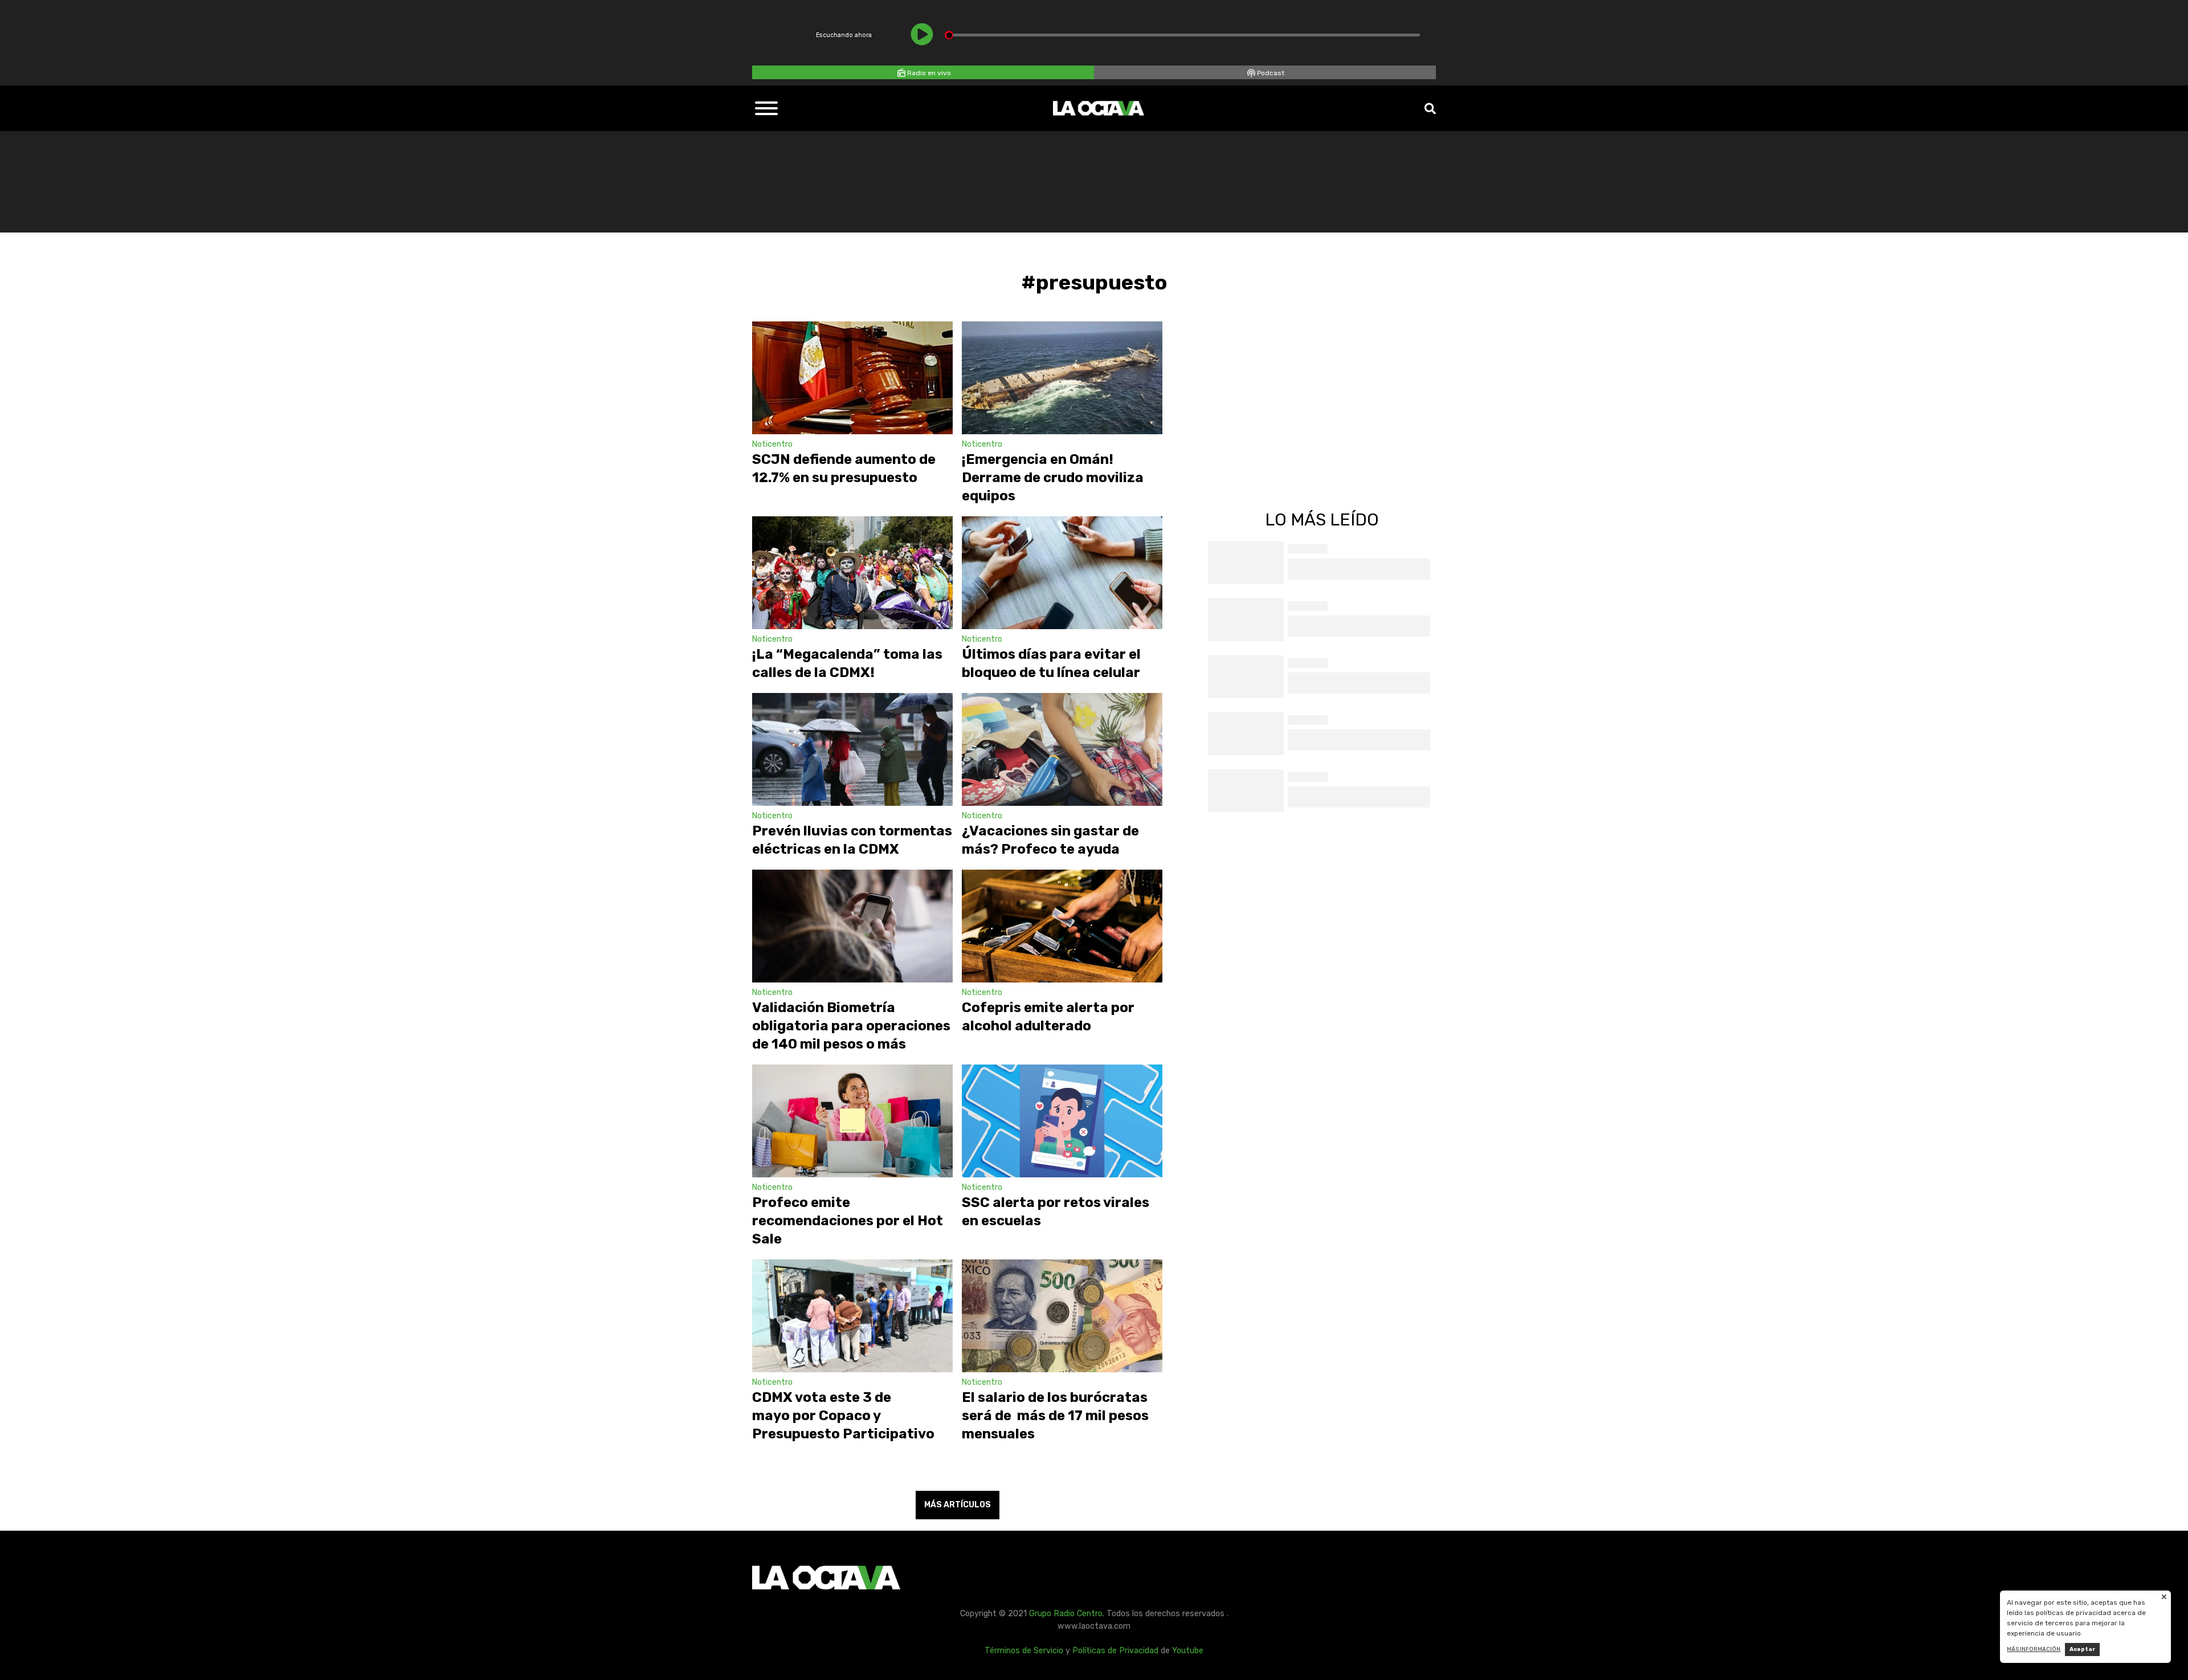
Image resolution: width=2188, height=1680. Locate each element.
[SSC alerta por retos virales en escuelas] (1062, 1121)
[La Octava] (1099, 108)
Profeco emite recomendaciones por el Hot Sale (848, 1221)
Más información (2034, 1649)
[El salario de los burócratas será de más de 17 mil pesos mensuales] (1062, 1316)
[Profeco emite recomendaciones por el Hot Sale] (852, 1121)
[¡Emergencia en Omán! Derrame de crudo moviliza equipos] (1062, 378)
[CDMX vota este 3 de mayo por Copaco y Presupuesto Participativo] (852, 1316)
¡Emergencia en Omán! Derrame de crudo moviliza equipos (1053, 478)
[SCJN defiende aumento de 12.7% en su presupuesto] (852, 378)
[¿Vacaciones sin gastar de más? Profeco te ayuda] (1062, 749)
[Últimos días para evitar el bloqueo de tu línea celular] (1062, 573)
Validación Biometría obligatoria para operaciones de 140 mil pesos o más (851, 1026)
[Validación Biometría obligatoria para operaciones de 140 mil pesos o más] (852, 926)
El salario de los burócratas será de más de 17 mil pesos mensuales (1055, 1416)
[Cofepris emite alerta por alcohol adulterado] (1062, 926)
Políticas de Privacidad (1115, 1651)
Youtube (1188, 1651)
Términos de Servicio (1024, 1651)
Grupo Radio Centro (1066, 1614)
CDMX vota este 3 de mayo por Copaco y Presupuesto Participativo (843, 1416)
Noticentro (772, 444)
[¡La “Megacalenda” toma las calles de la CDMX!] (852, 573)
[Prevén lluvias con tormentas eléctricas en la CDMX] (852, 749)
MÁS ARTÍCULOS (958, 1505)
